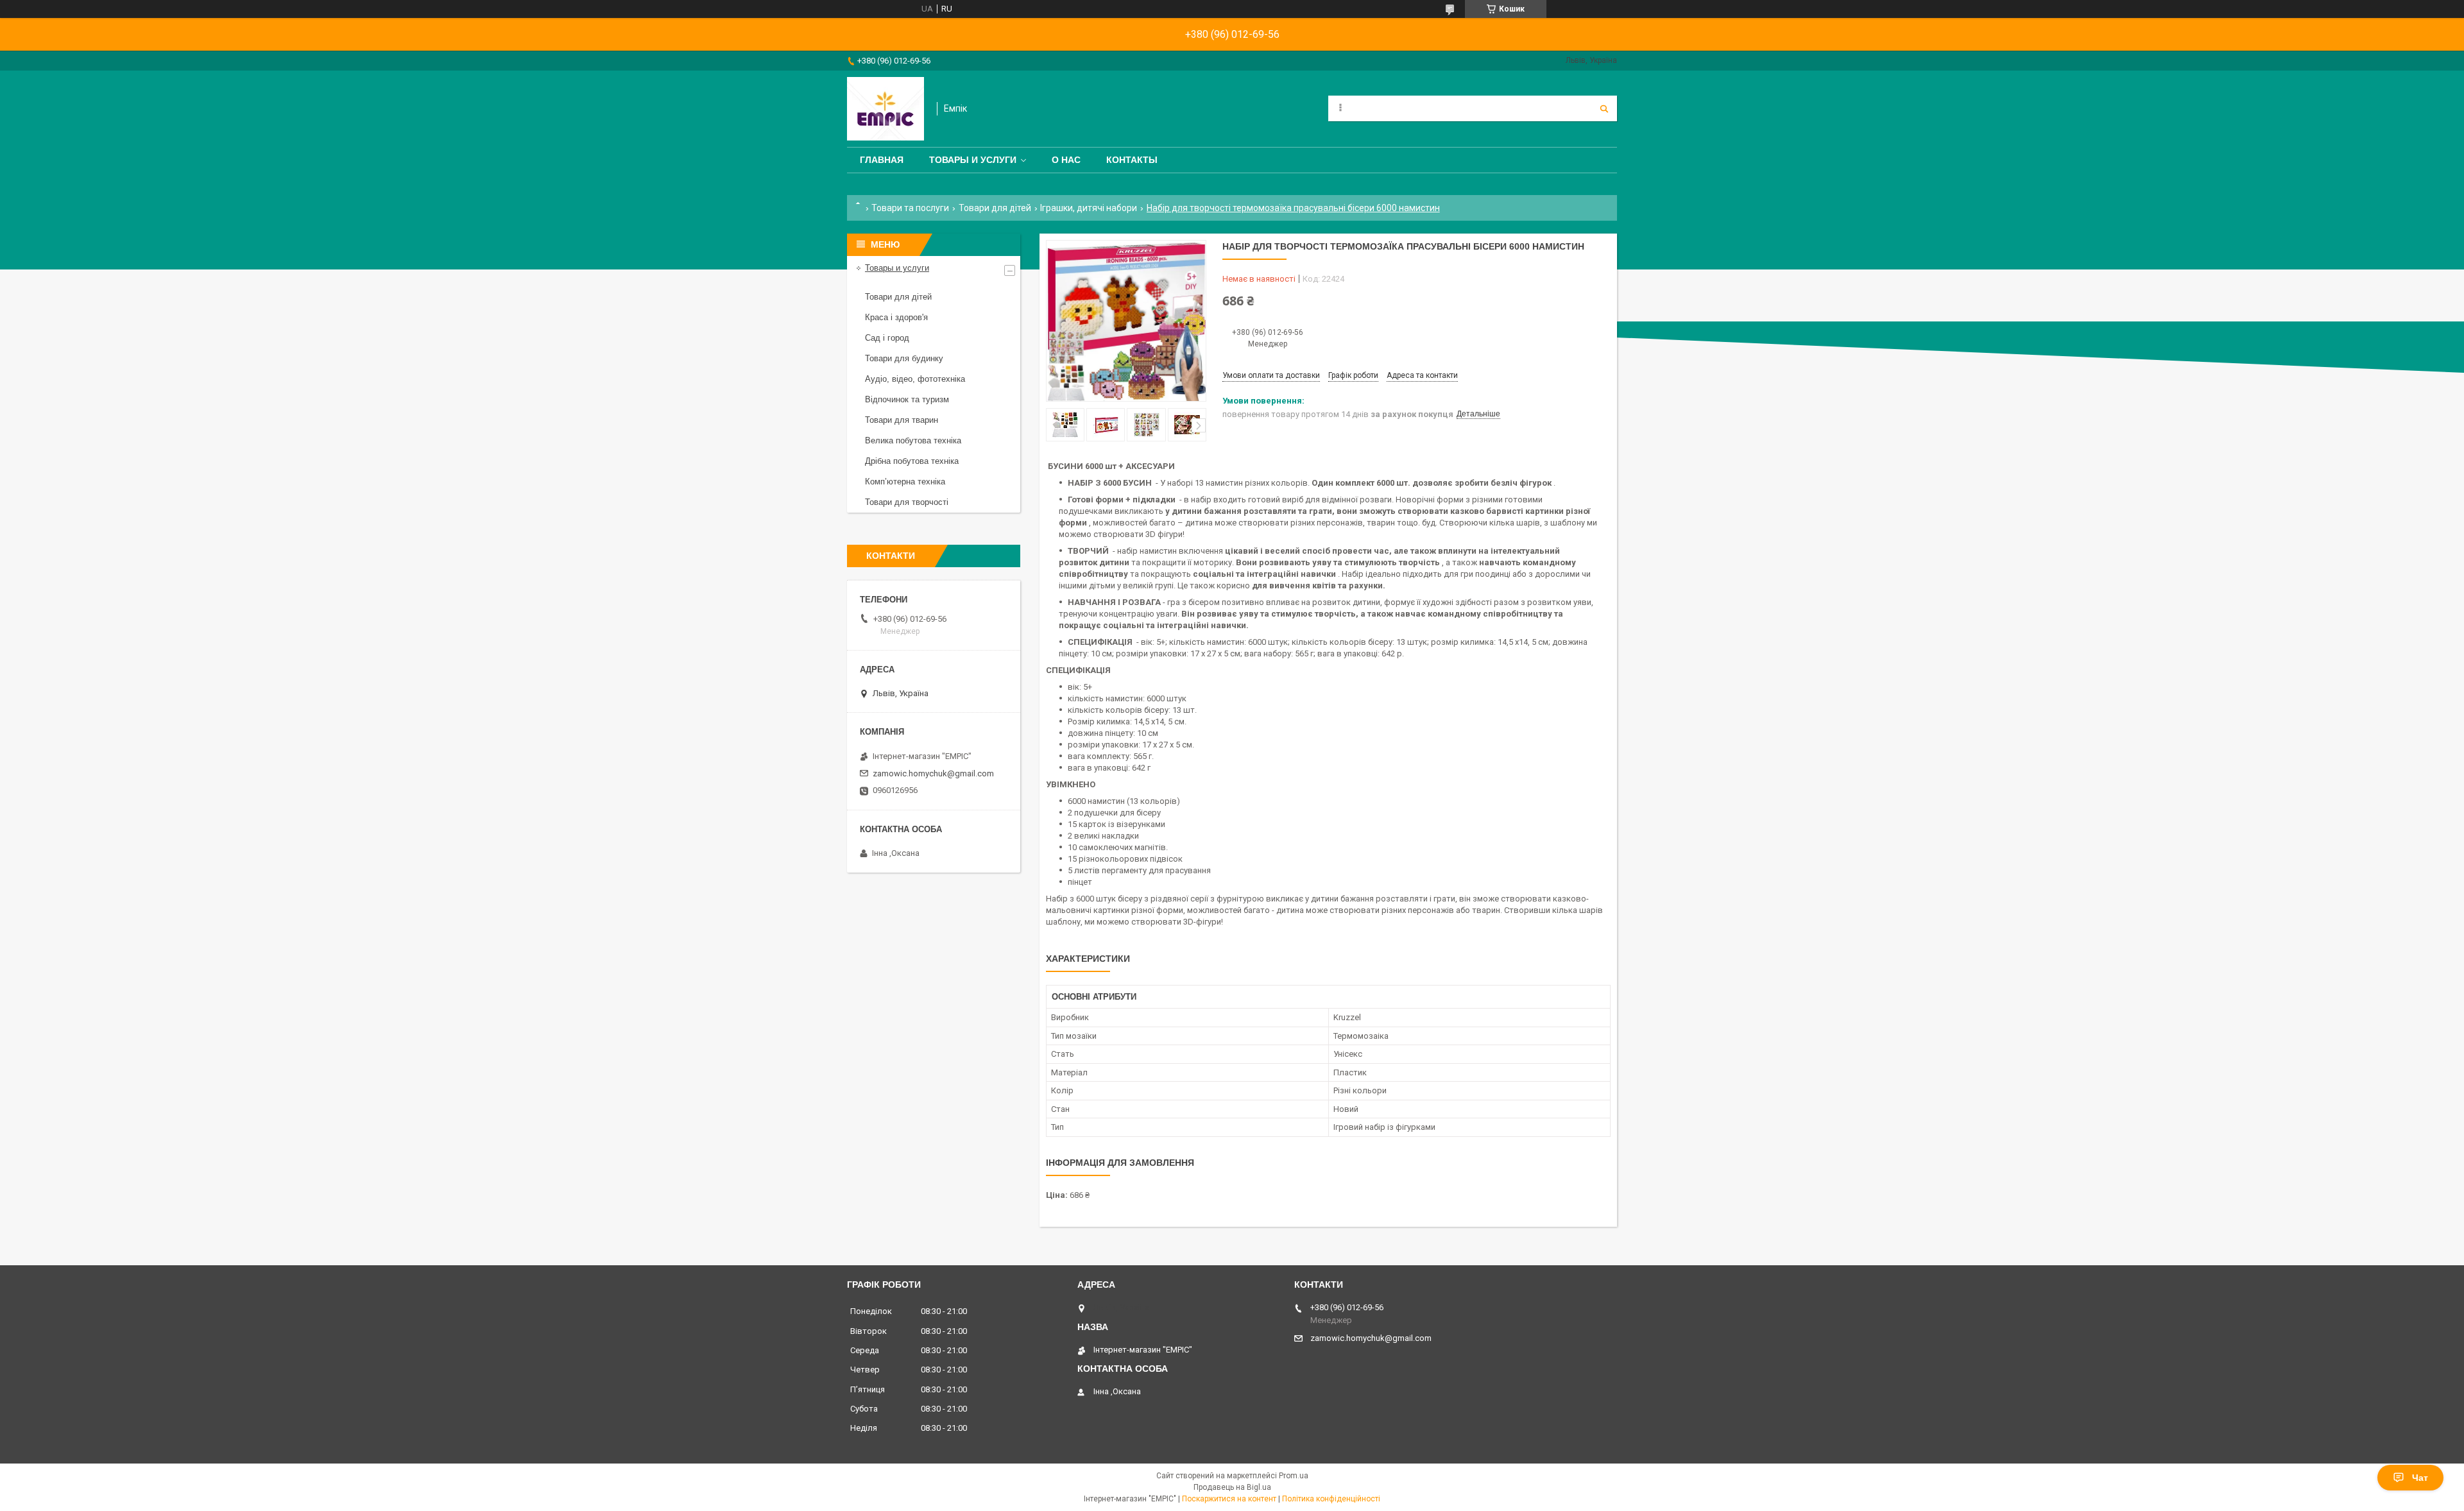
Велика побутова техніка (913, 440)
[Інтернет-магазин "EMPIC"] (886, 109)
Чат (2420, 1478)
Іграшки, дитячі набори (1089, 208)
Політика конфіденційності (1331, 1499)
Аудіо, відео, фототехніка (915, 379)
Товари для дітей (995, 208)
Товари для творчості (907, 502)
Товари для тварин (902, 420)
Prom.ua (1294, 1476)
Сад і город (887, 338)
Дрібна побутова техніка (912, 461)
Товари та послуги (910, 208)
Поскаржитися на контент (1229, 1499)
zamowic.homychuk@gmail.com (933, 773)
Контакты (1132, 160)
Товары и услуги (973, 160)
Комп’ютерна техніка (905, 482)
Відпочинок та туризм (907, 399)
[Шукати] (1604, 108)
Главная (882, 160)
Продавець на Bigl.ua (1232, 1487)
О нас (1066, 160)
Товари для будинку (904, 358)
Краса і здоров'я (896, 317)
